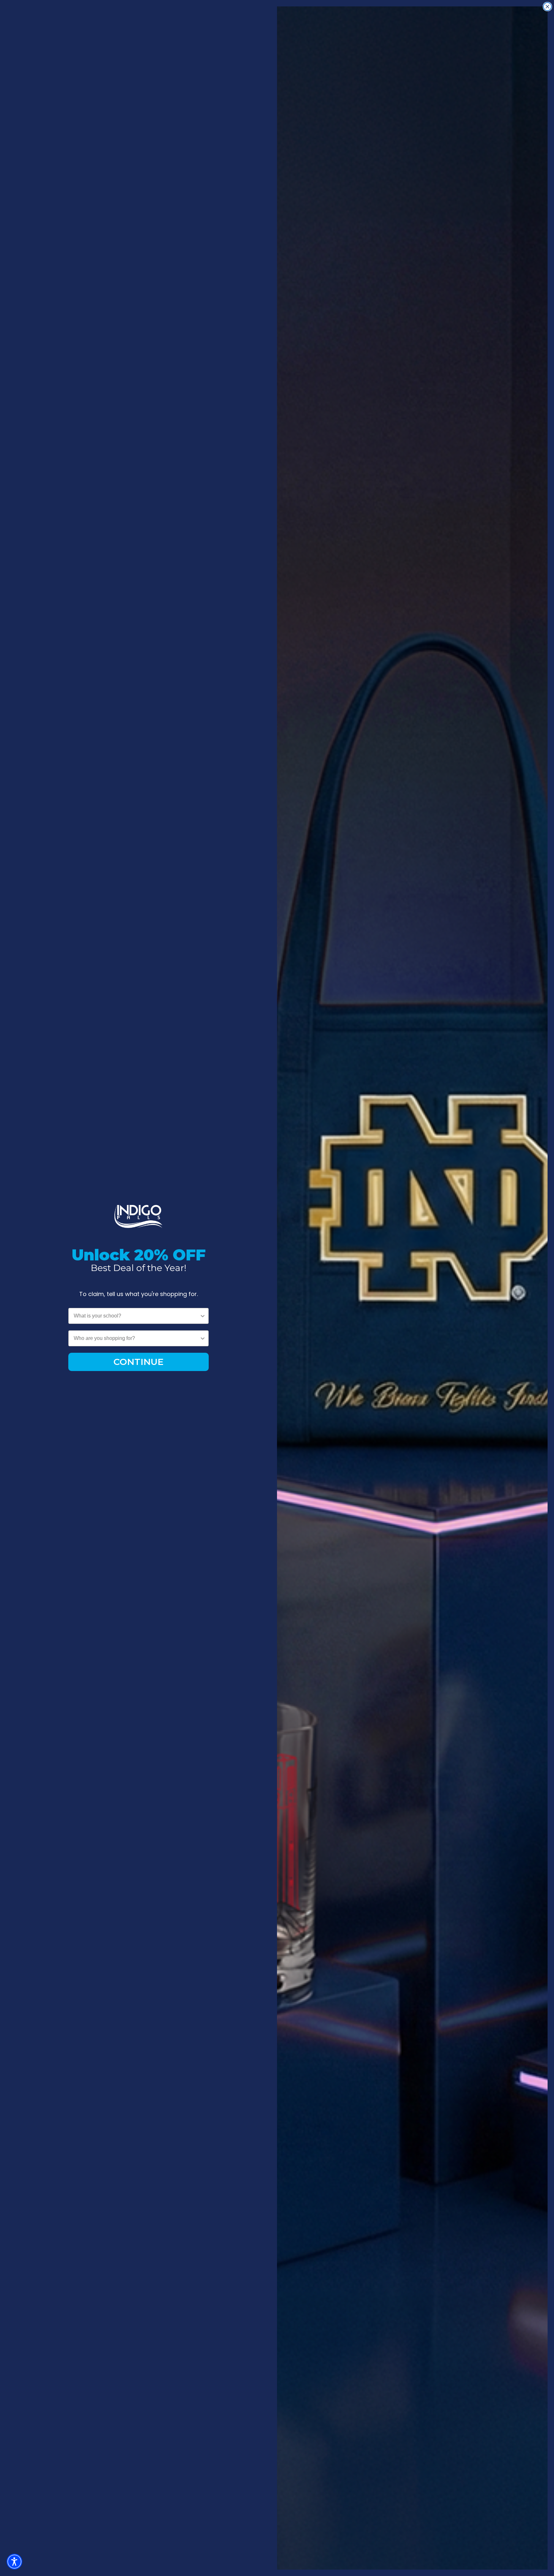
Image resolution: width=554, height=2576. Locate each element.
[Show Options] (203, 1316)
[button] (14, 2562)
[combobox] (137, 1316)
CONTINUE (138, 1362)
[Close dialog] (547, 7)
